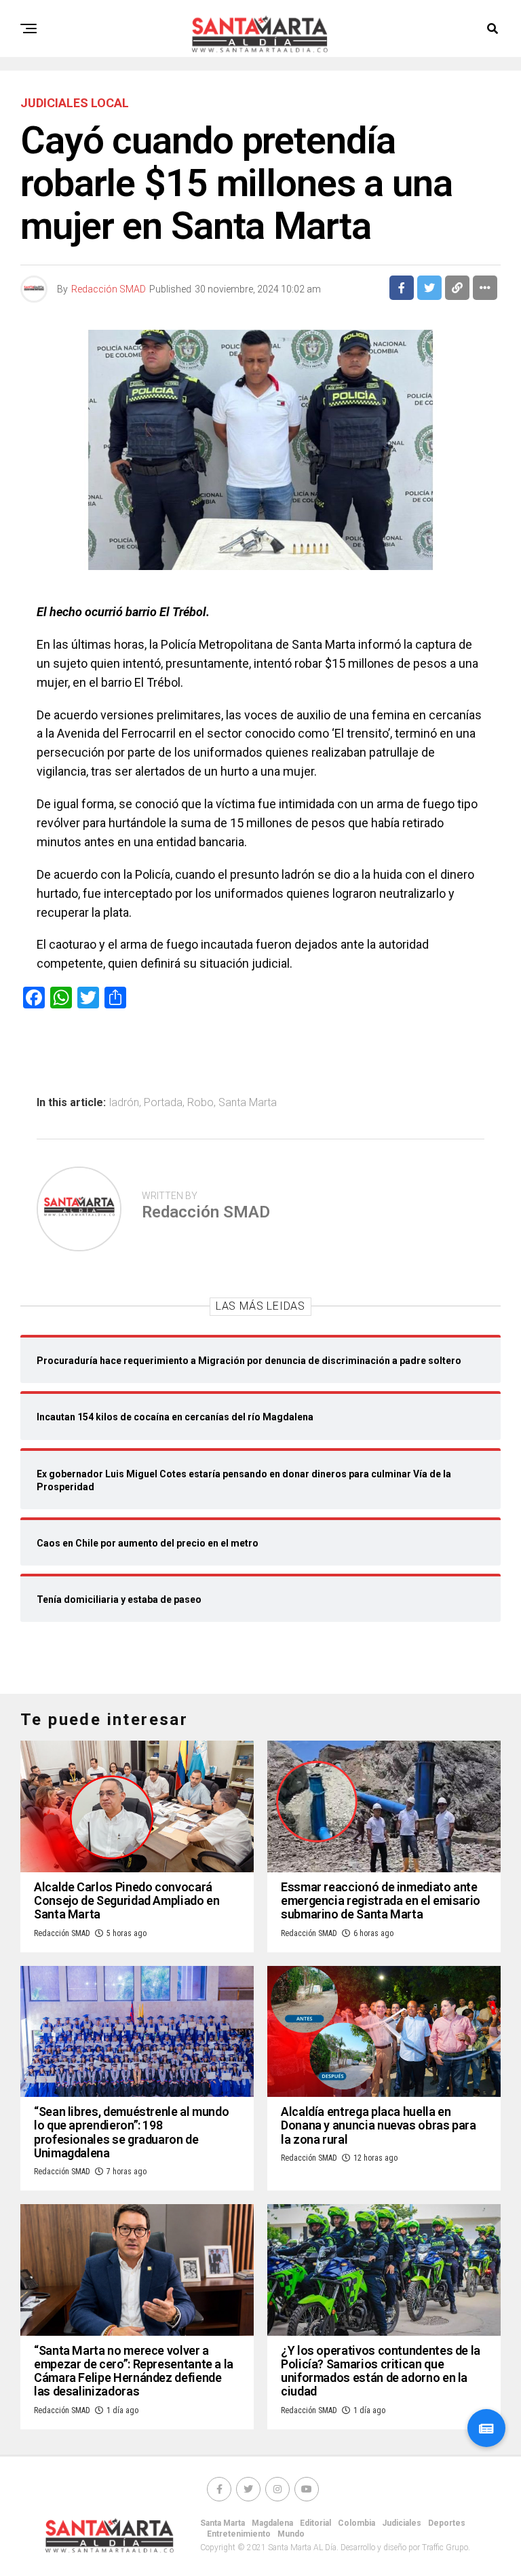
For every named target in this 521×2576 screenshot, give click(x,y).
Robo (200, 1103)
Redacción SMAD (109, 289)
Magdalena (272, 2523)
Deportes (447, 2523)
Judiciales (402, 2523)
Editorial (315, 2523)
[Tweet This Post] (429, 288)
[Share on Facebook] (402, 288)
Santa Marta (248, 1103)
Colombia (356, 2523)
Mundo (291, 2534)
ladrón (124, 1103)
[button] (486, 2428)
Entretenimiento (239, 2534)
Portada (163, 1103)
